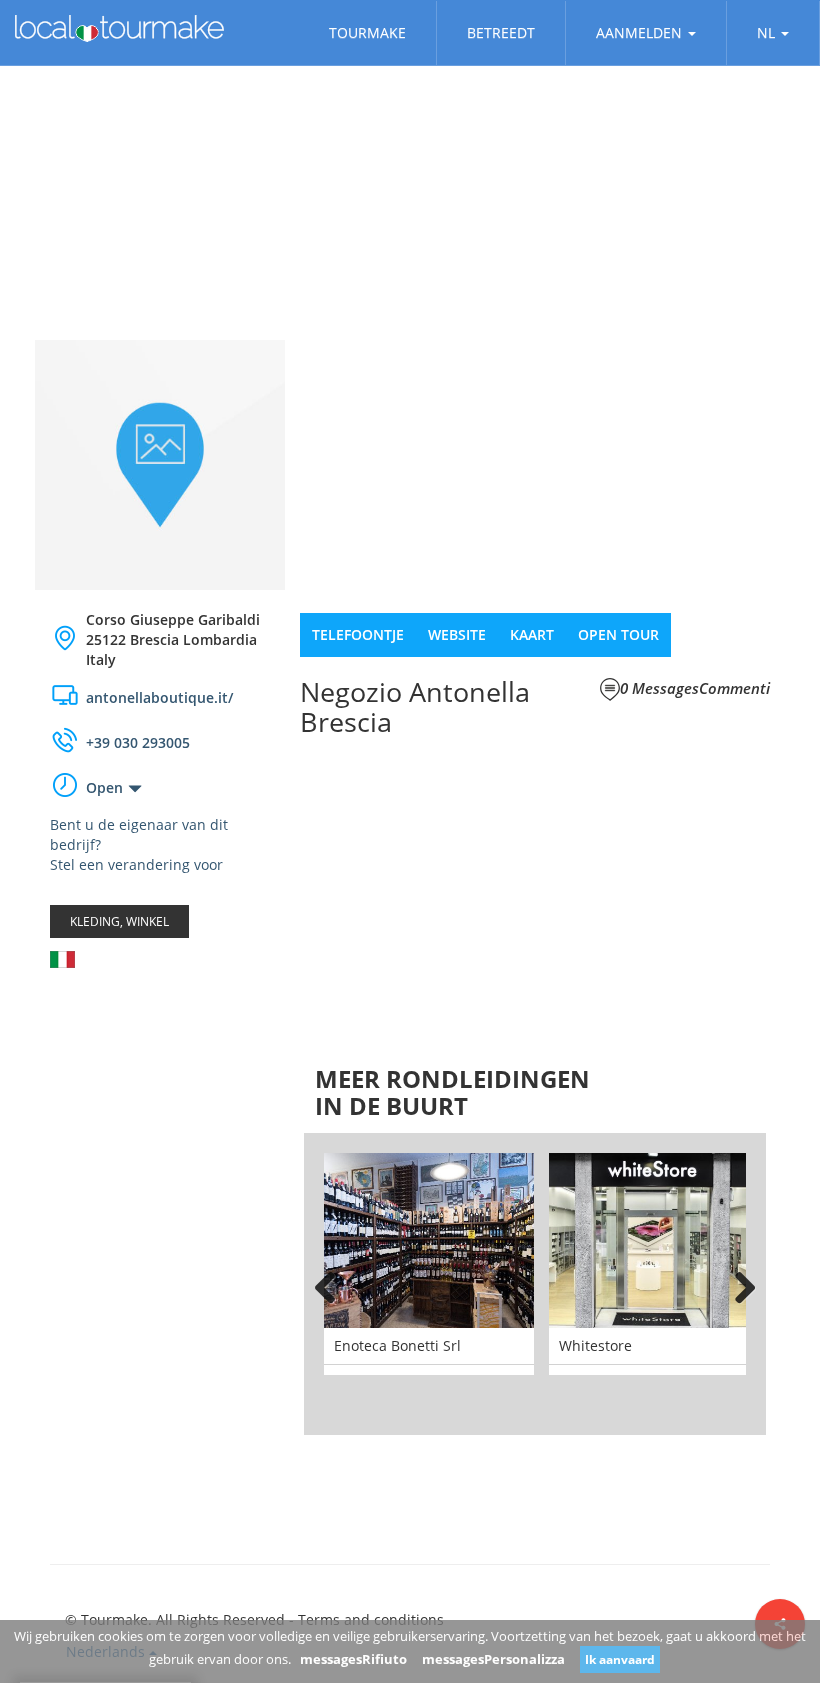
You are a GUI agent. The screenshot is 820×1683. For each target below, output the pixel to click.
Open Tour (618, 634)
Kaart (532, 634)
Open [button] (104, 787)
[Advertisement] (160, 1103)
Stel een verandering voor (136, 864)
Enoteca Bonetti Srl (397, 1345)
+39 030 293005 (138, 742)
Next (736, 1284)
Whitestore (595, 1345)
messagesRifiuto (353, 1659)
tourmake (367, 32)
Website (457, 634)
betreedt (501, 32)
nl (766, 32)
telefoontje (358, 634)
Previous (334, 1284)
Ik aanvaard (620, 1659)
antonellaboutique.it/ (159, 697)
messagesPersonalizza (493, 1659)
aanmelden (639, 32)
